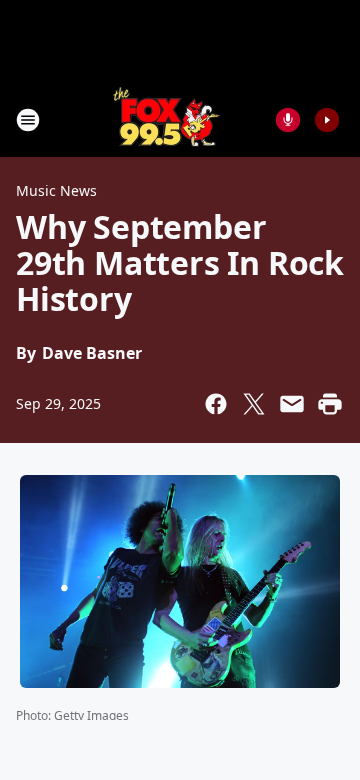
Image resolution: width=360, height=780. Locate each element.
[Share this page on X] (254, 404)
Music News (56, 190)
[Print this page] (330, 404)
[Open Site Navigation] (28, 120)
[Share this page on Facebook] (216, 404)
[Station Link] (166, 119)
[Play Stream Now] (327, 120)
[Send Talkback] (288, 120)
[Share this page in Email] (292, 404)
